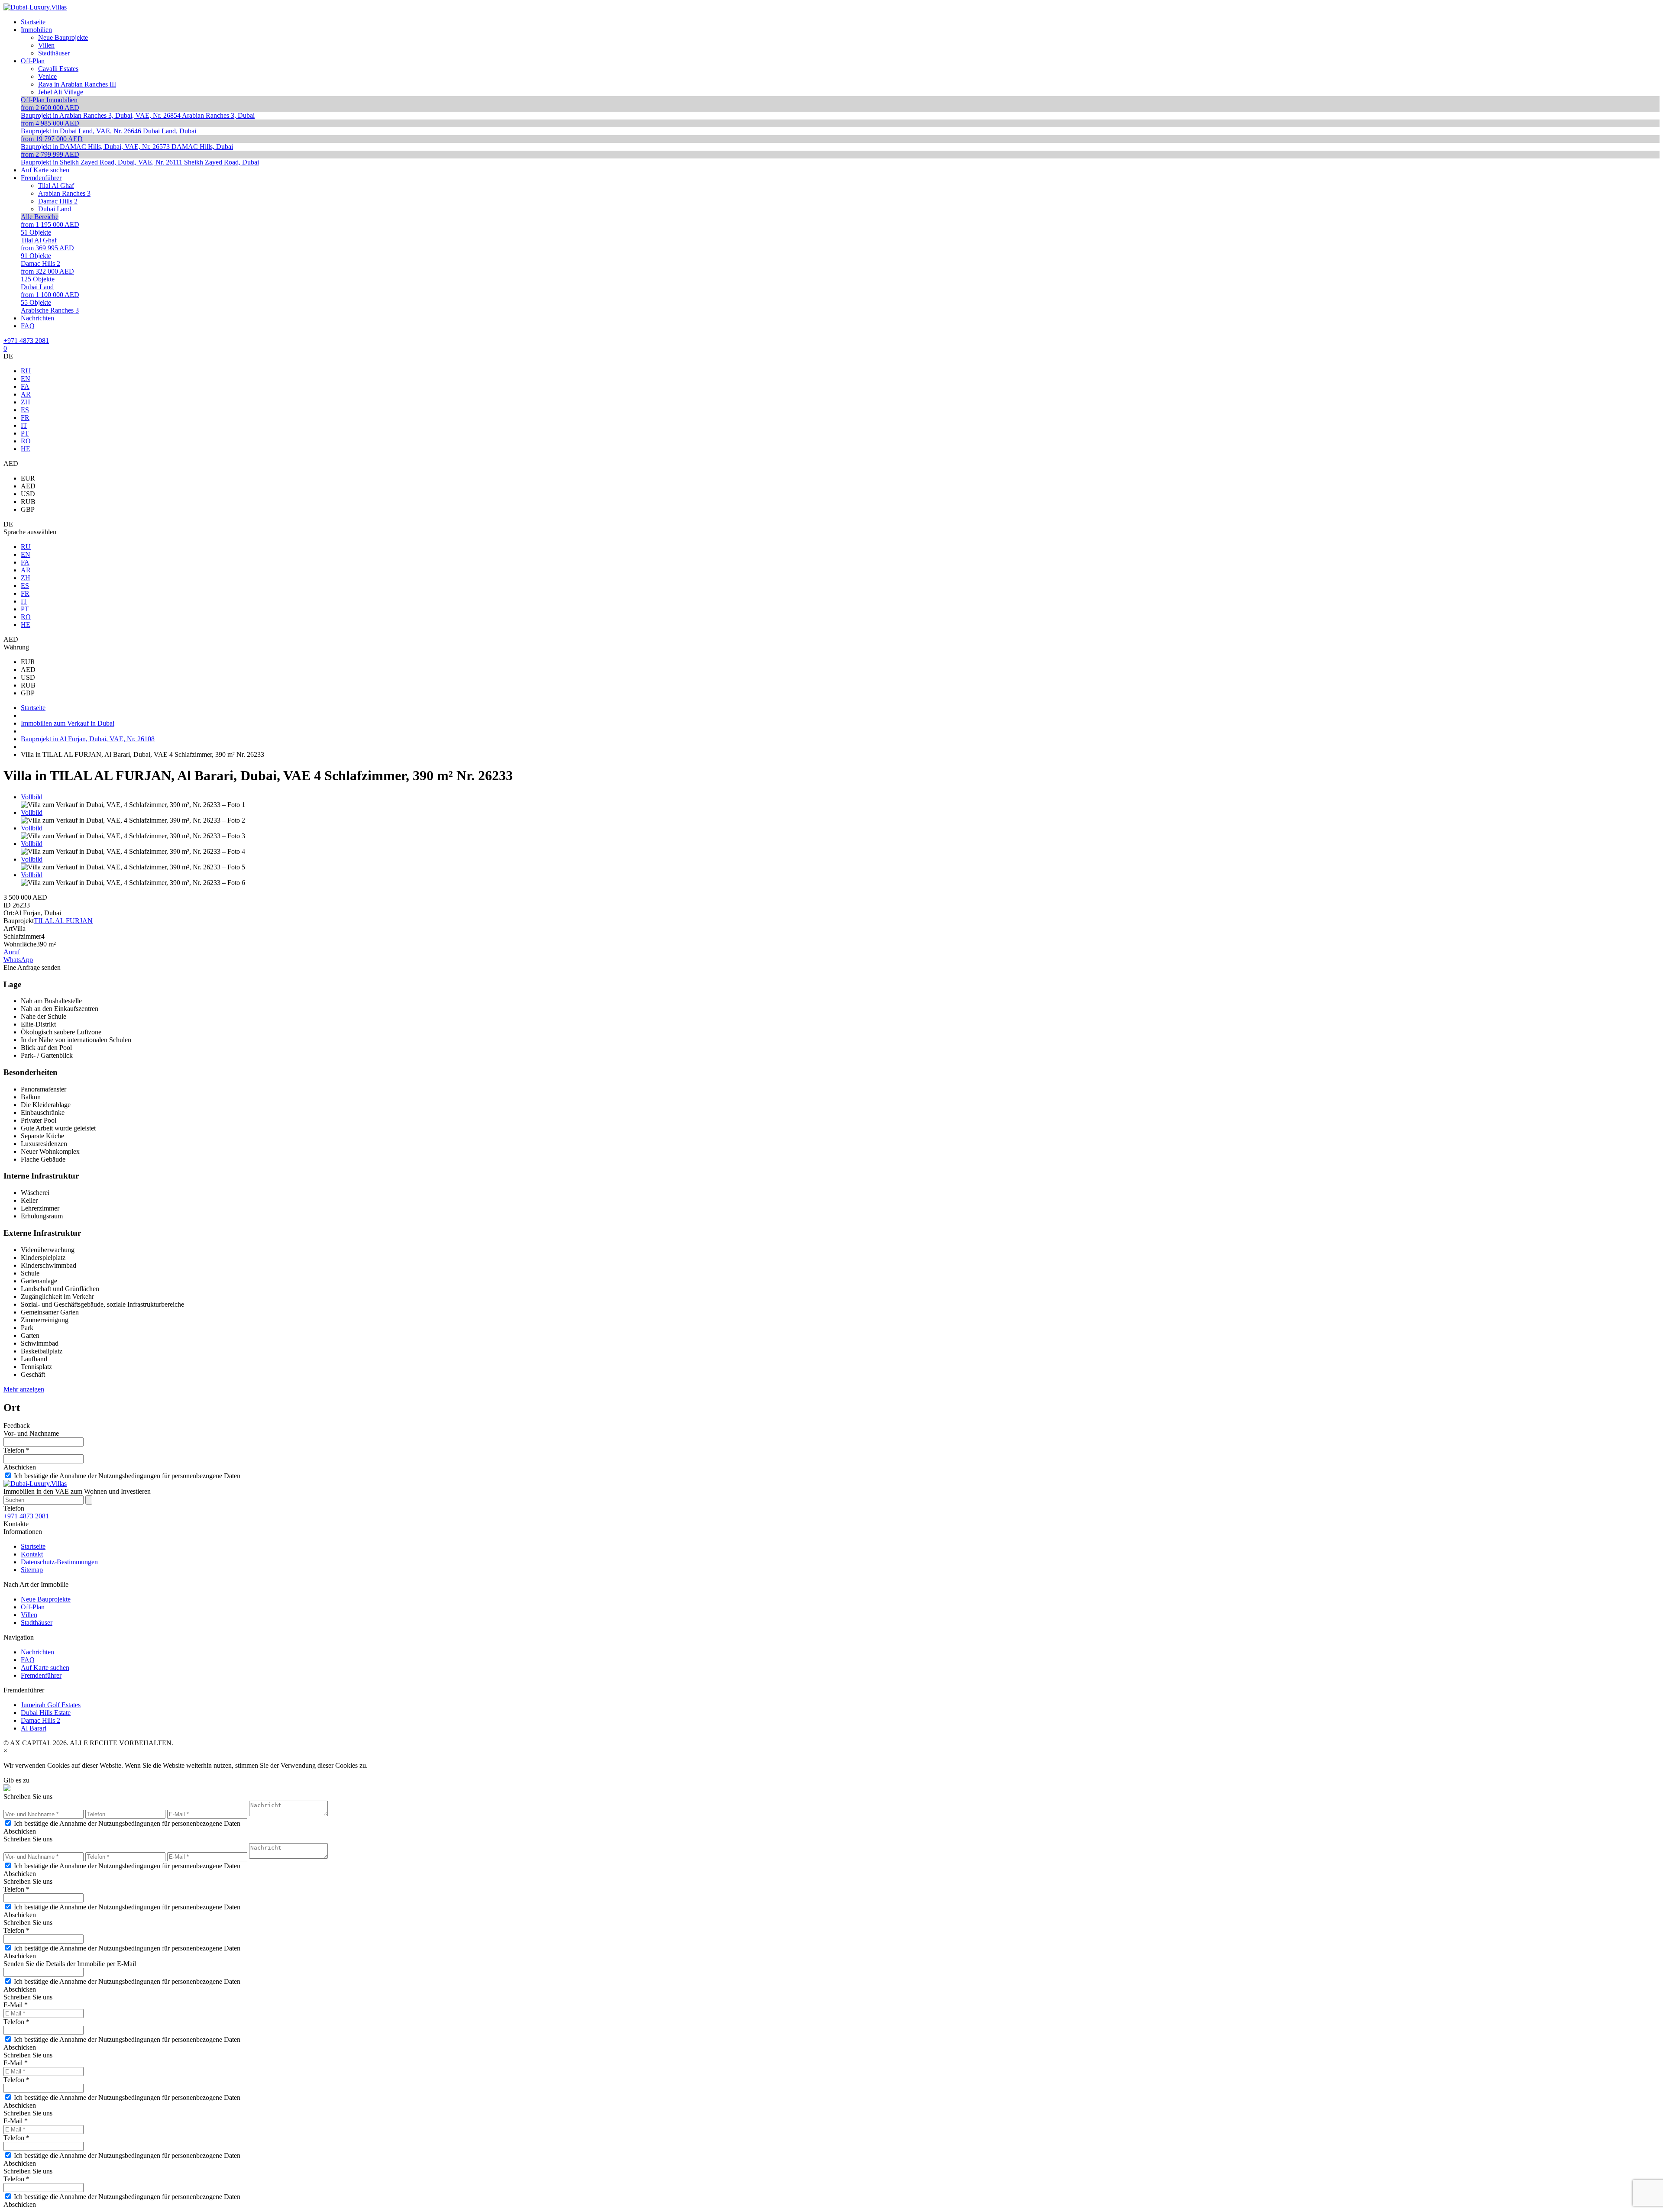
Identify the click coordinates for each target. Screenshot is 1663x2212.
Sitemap (32, 1570)
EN (26, 379)
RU (26, 371)
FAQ (28, 1660)
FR (25, 418)
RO (26, 441)
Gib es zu (16, 1780)
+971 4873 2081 (26, 341)
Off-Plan (33, 1607)
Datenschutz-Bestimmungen (59, 1562)
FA (25, 386)
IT (24, 425)
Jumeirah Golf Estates (51, 1705)
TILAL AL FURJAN (63, 921)
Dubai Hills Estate (46, 1713)
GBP (28, 509)
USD (28, 494)
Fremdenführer (41, 1675)
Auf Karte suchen (45, 1668)
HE (26, 449)
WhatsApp (18, 960)
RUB (28, 502)
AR (26, 394)
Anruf (12, 952)
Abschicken (20, 1467)
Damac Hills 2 (40, 1720)
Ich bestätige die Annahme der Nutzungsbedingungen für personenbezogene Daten (127, 1476)
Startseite (33, 1546)
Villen (29, 1615)
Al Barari (34, 1728)
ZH (26, 402)
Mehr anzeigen (24, 1389)
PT (25, 433)
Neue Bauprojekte (46, 1599)
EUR (28, 478)
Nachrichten (37, 1652)
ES (25, 410)
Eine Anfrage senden (32, 967)
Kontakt (32, 1554)
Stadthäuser (37, 1623)
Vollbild (32, 797)
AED (28, 486)
